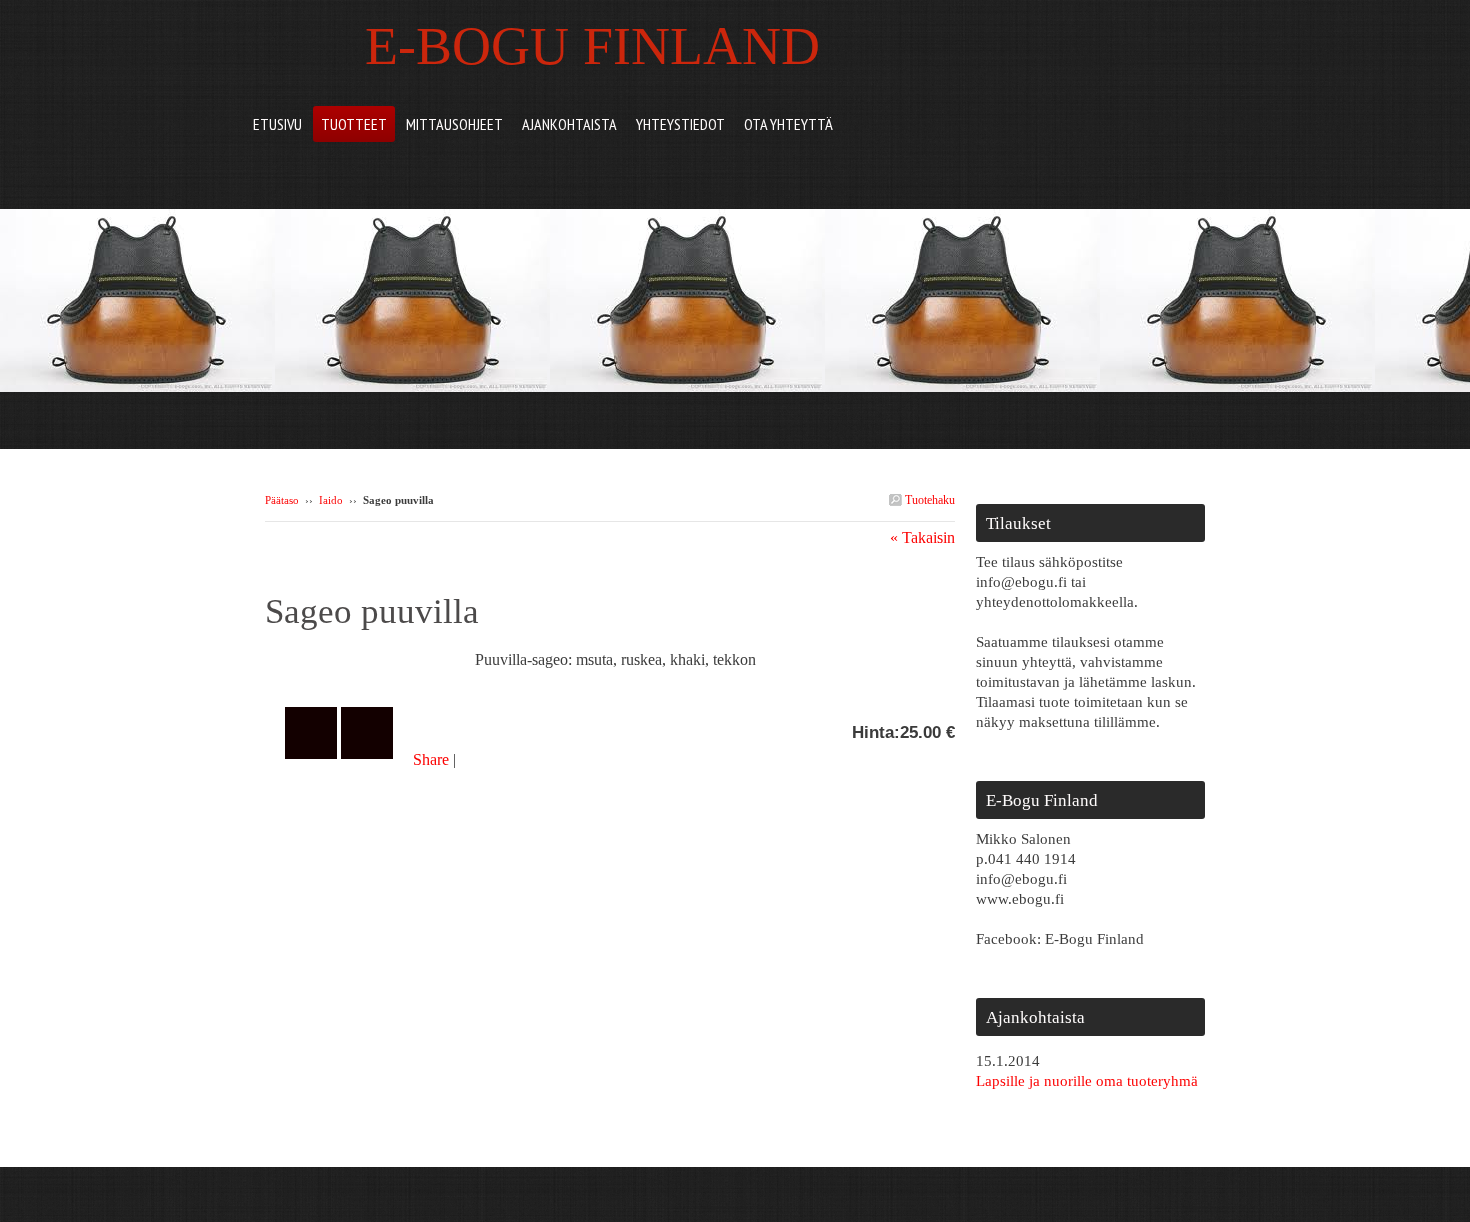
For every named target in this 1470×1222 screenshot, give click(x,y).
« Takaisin (922, 537)
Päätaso (282, 500)
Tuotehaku (928, 500)
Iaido (331, 500)
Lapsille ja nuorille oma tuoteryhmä (1087, 1081)
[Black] (370, 666)
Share (431, 759)
